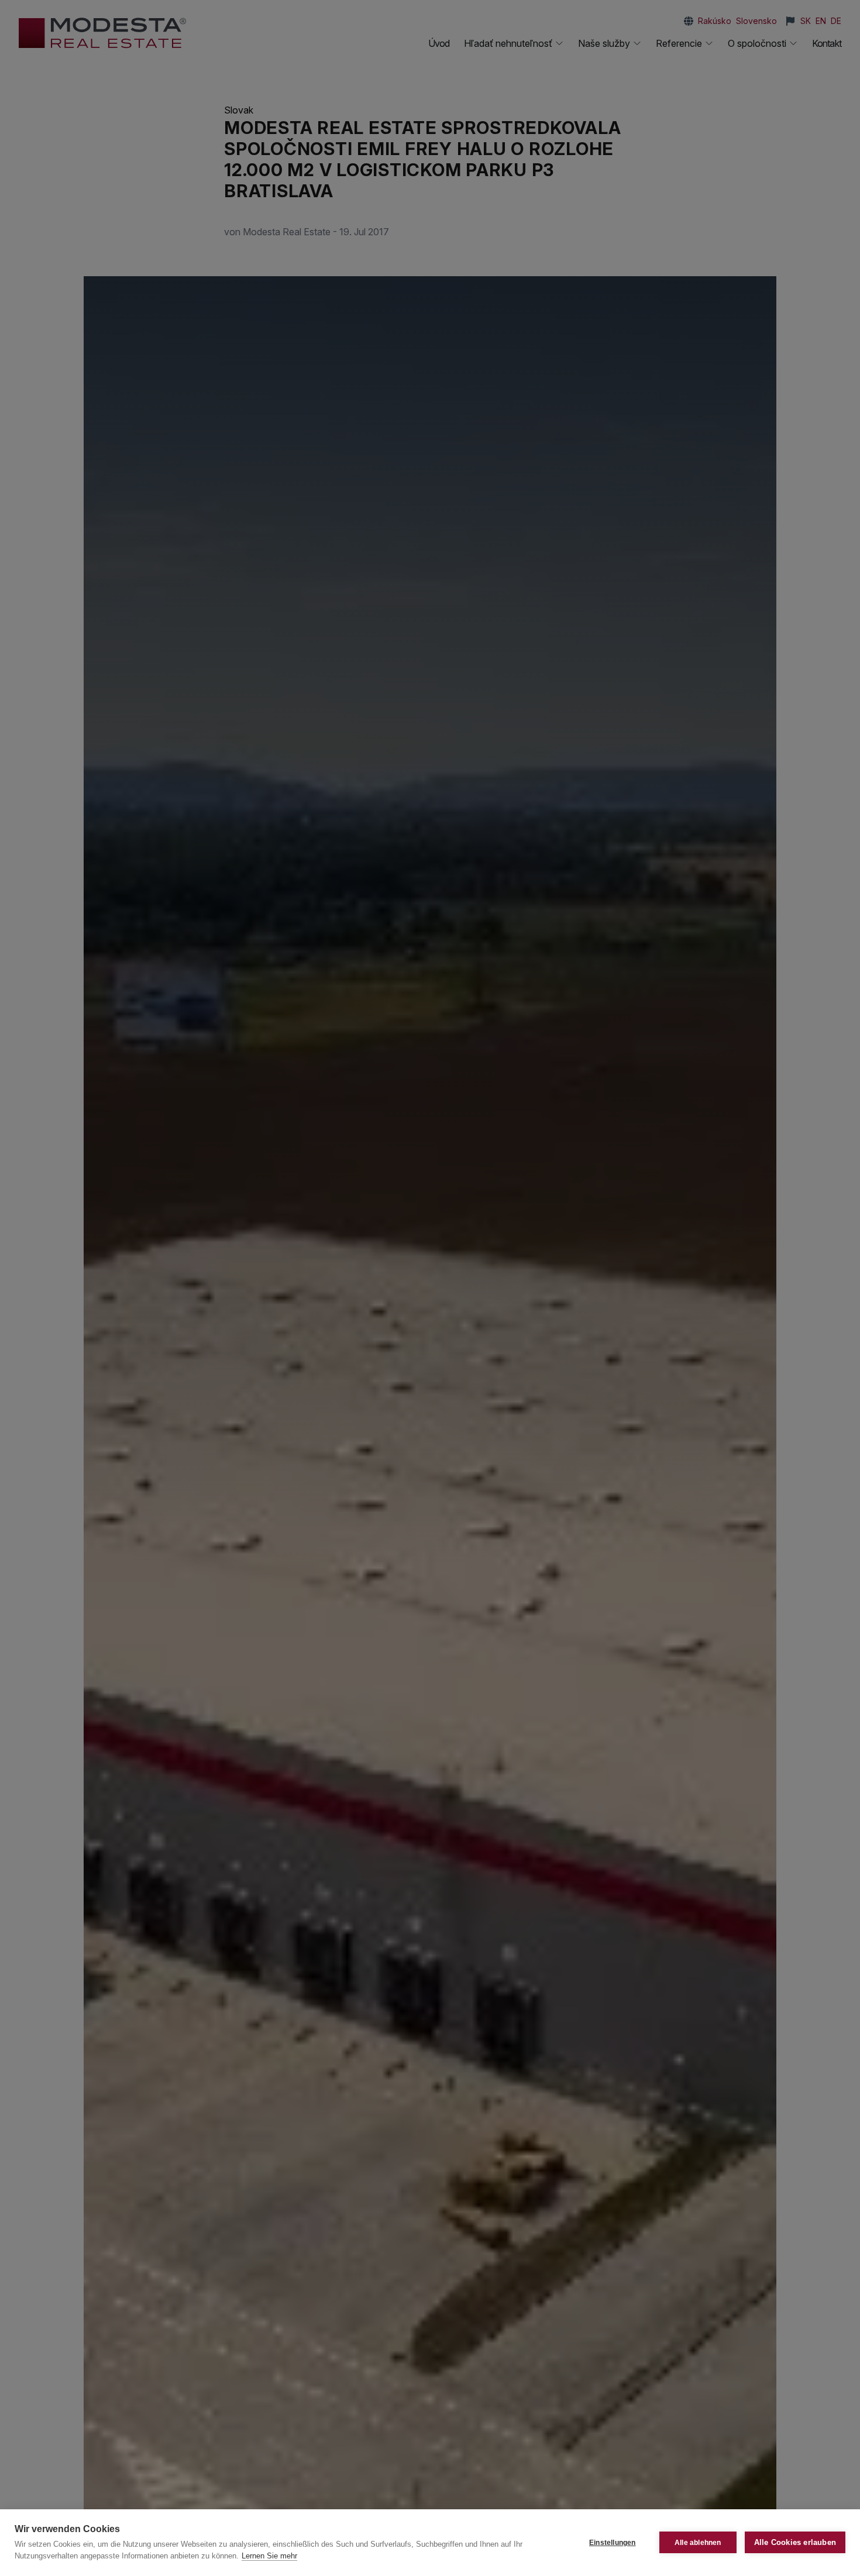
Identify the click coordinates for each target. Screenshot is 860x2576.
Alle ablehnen (698, 2543)
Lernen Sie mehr (269, 2556)
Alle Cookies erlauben (795, 2542)
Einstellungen (613, 2543)
